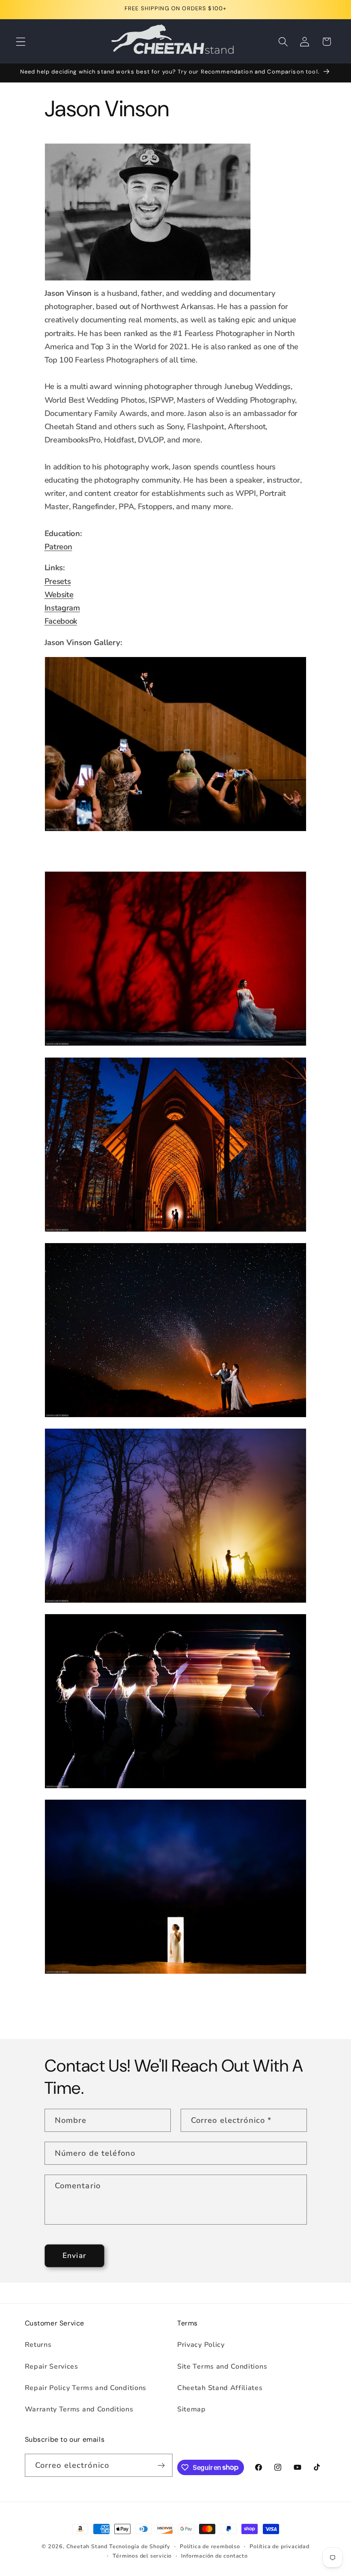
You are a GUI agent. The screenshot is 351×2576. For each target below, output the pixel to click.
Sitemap (192, 2409)
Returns (38, 2345)
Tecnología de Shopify (140, 2546)
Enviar (74, 2256)
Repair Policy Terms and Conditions (86, 2388)
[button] (21, 42)
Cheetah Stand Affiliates (220, 2388)
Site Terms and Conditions (222, 2367)
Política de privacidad (280, 2546)
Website (59, 594)
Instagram (62, 608)
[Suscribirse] (161, 2465)
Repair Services (52, 2367)
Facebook (61, 621)
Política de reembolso (210, 2546)
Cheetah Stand (88, 2546)
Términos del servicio (142, 2556)
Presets (58, 581)
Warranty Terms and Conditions (79, 2409)
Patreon (58, 547)
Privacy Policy (201, 2345)
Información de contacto (214, 2556)
